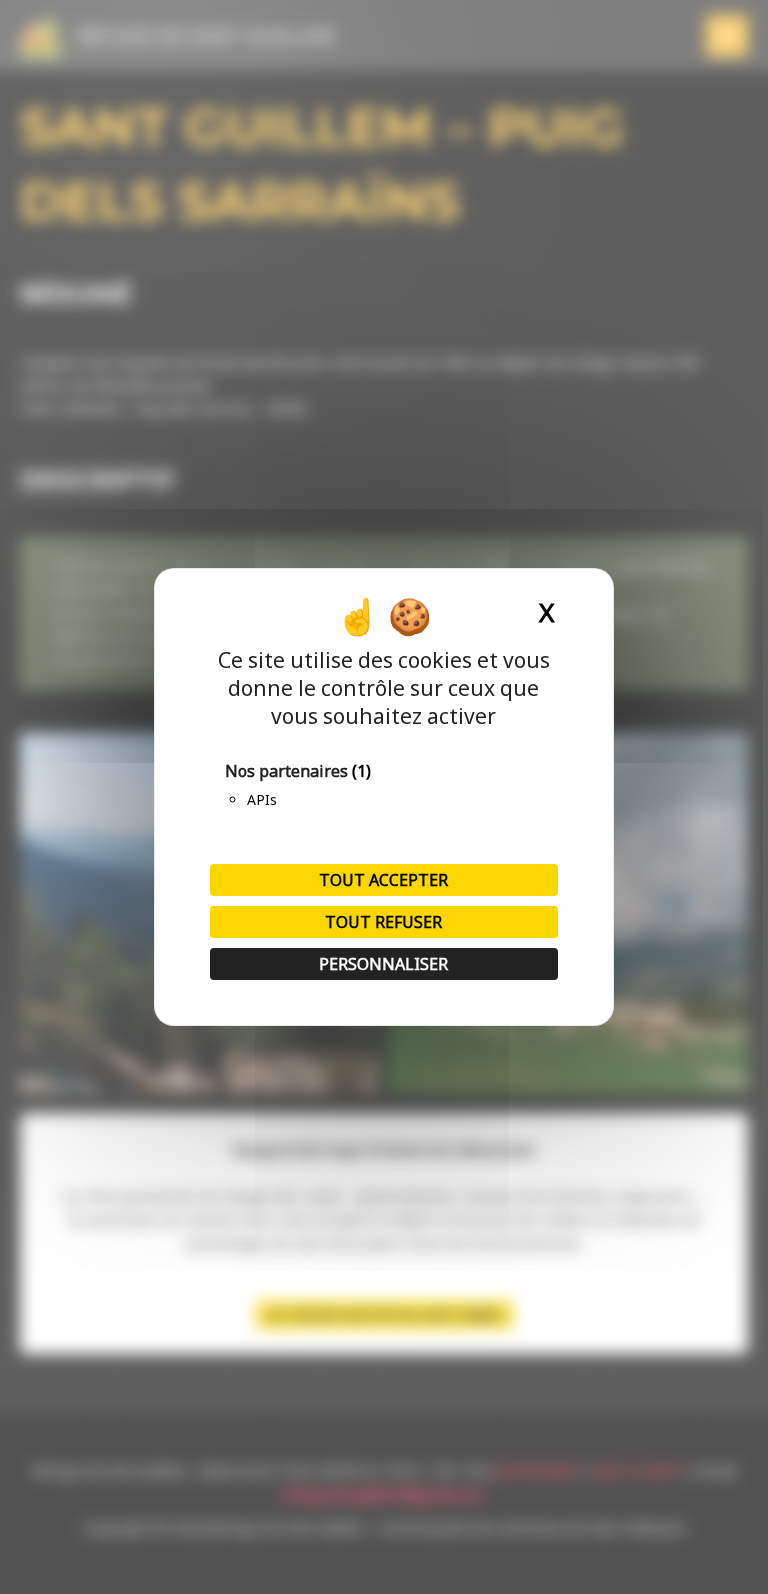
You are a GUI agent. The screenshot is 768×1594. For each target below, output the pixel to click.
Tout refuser (383, 922)
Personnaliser (383, 964)
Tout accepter (383, 880)
